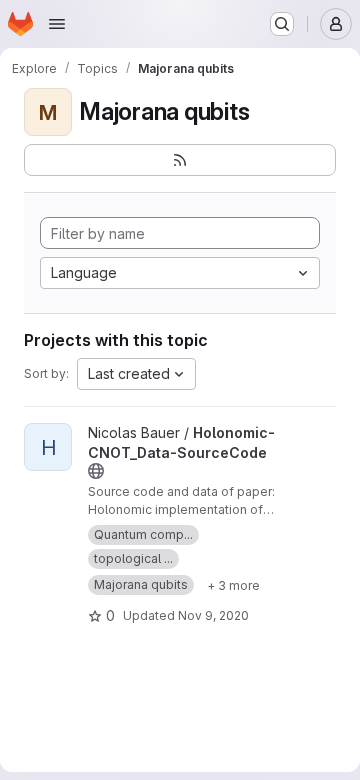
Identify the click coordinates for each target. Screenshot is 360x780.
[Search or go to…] (282, 24)
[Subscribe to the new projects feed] (180, 160)
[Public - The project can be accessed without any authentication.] (96, 471)
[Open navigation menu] (57, 24)
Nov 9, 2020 (213, 615)
